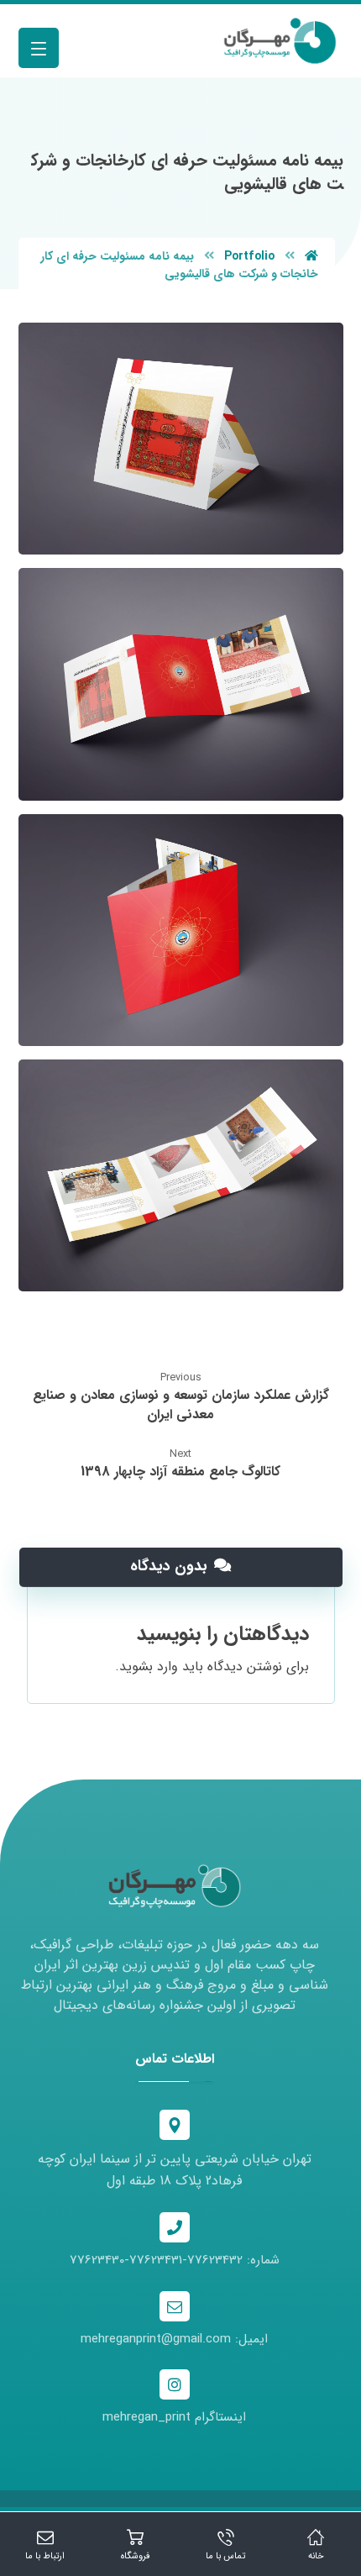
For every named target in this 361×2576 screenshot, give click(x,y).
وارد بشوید (149, 1667)
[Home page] (311, 256)
